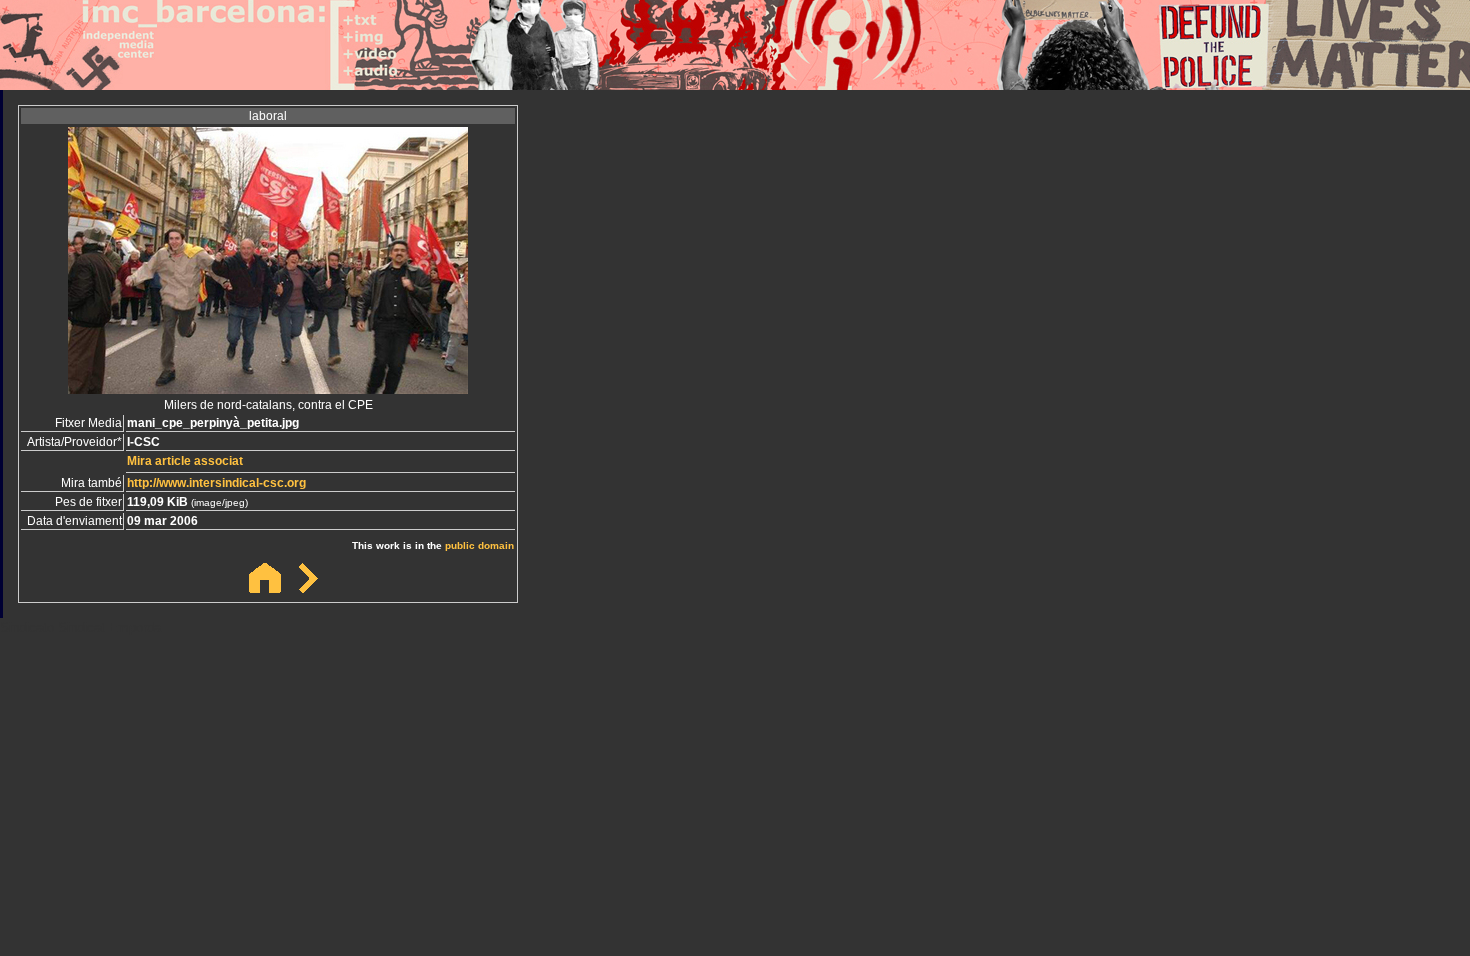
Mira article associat (185, 461)
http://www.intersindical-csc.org (216, 483)
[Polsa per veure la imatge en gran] (268, 388)
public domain (479, 545)
